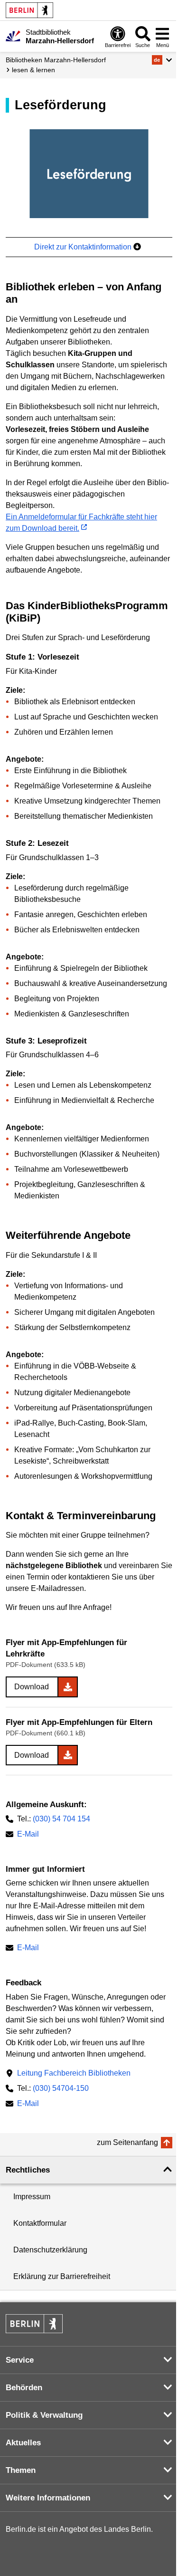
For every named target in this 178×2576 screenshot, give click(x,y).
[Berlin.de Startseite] (29, 10)
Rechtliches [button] (28, 2170)
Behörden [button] (24, 2388)
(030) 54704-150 (61, 2088)
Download (32, 1687)
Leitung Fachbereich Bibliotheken (74, 2073)
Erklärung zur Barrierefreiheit (62, 2276)
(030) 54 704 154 (61, 1819)
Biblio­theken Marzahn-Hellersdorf (56, 60)
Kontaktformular (40, 2223)
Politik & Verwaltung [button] (44, 2415)
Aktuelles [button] (23, 2443)
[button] (162, 60)
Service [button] (20, 2360)
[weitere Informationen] (13, 36)
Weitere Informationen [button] (48, 2498)
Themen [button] (21, 2470)
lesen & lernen (33, 70)
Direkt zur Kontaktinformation (84, 247)
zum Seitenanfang (127, 2142)
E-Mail (28, 1835)
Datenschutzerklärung (50, 2250)
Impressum (32, 2197)
